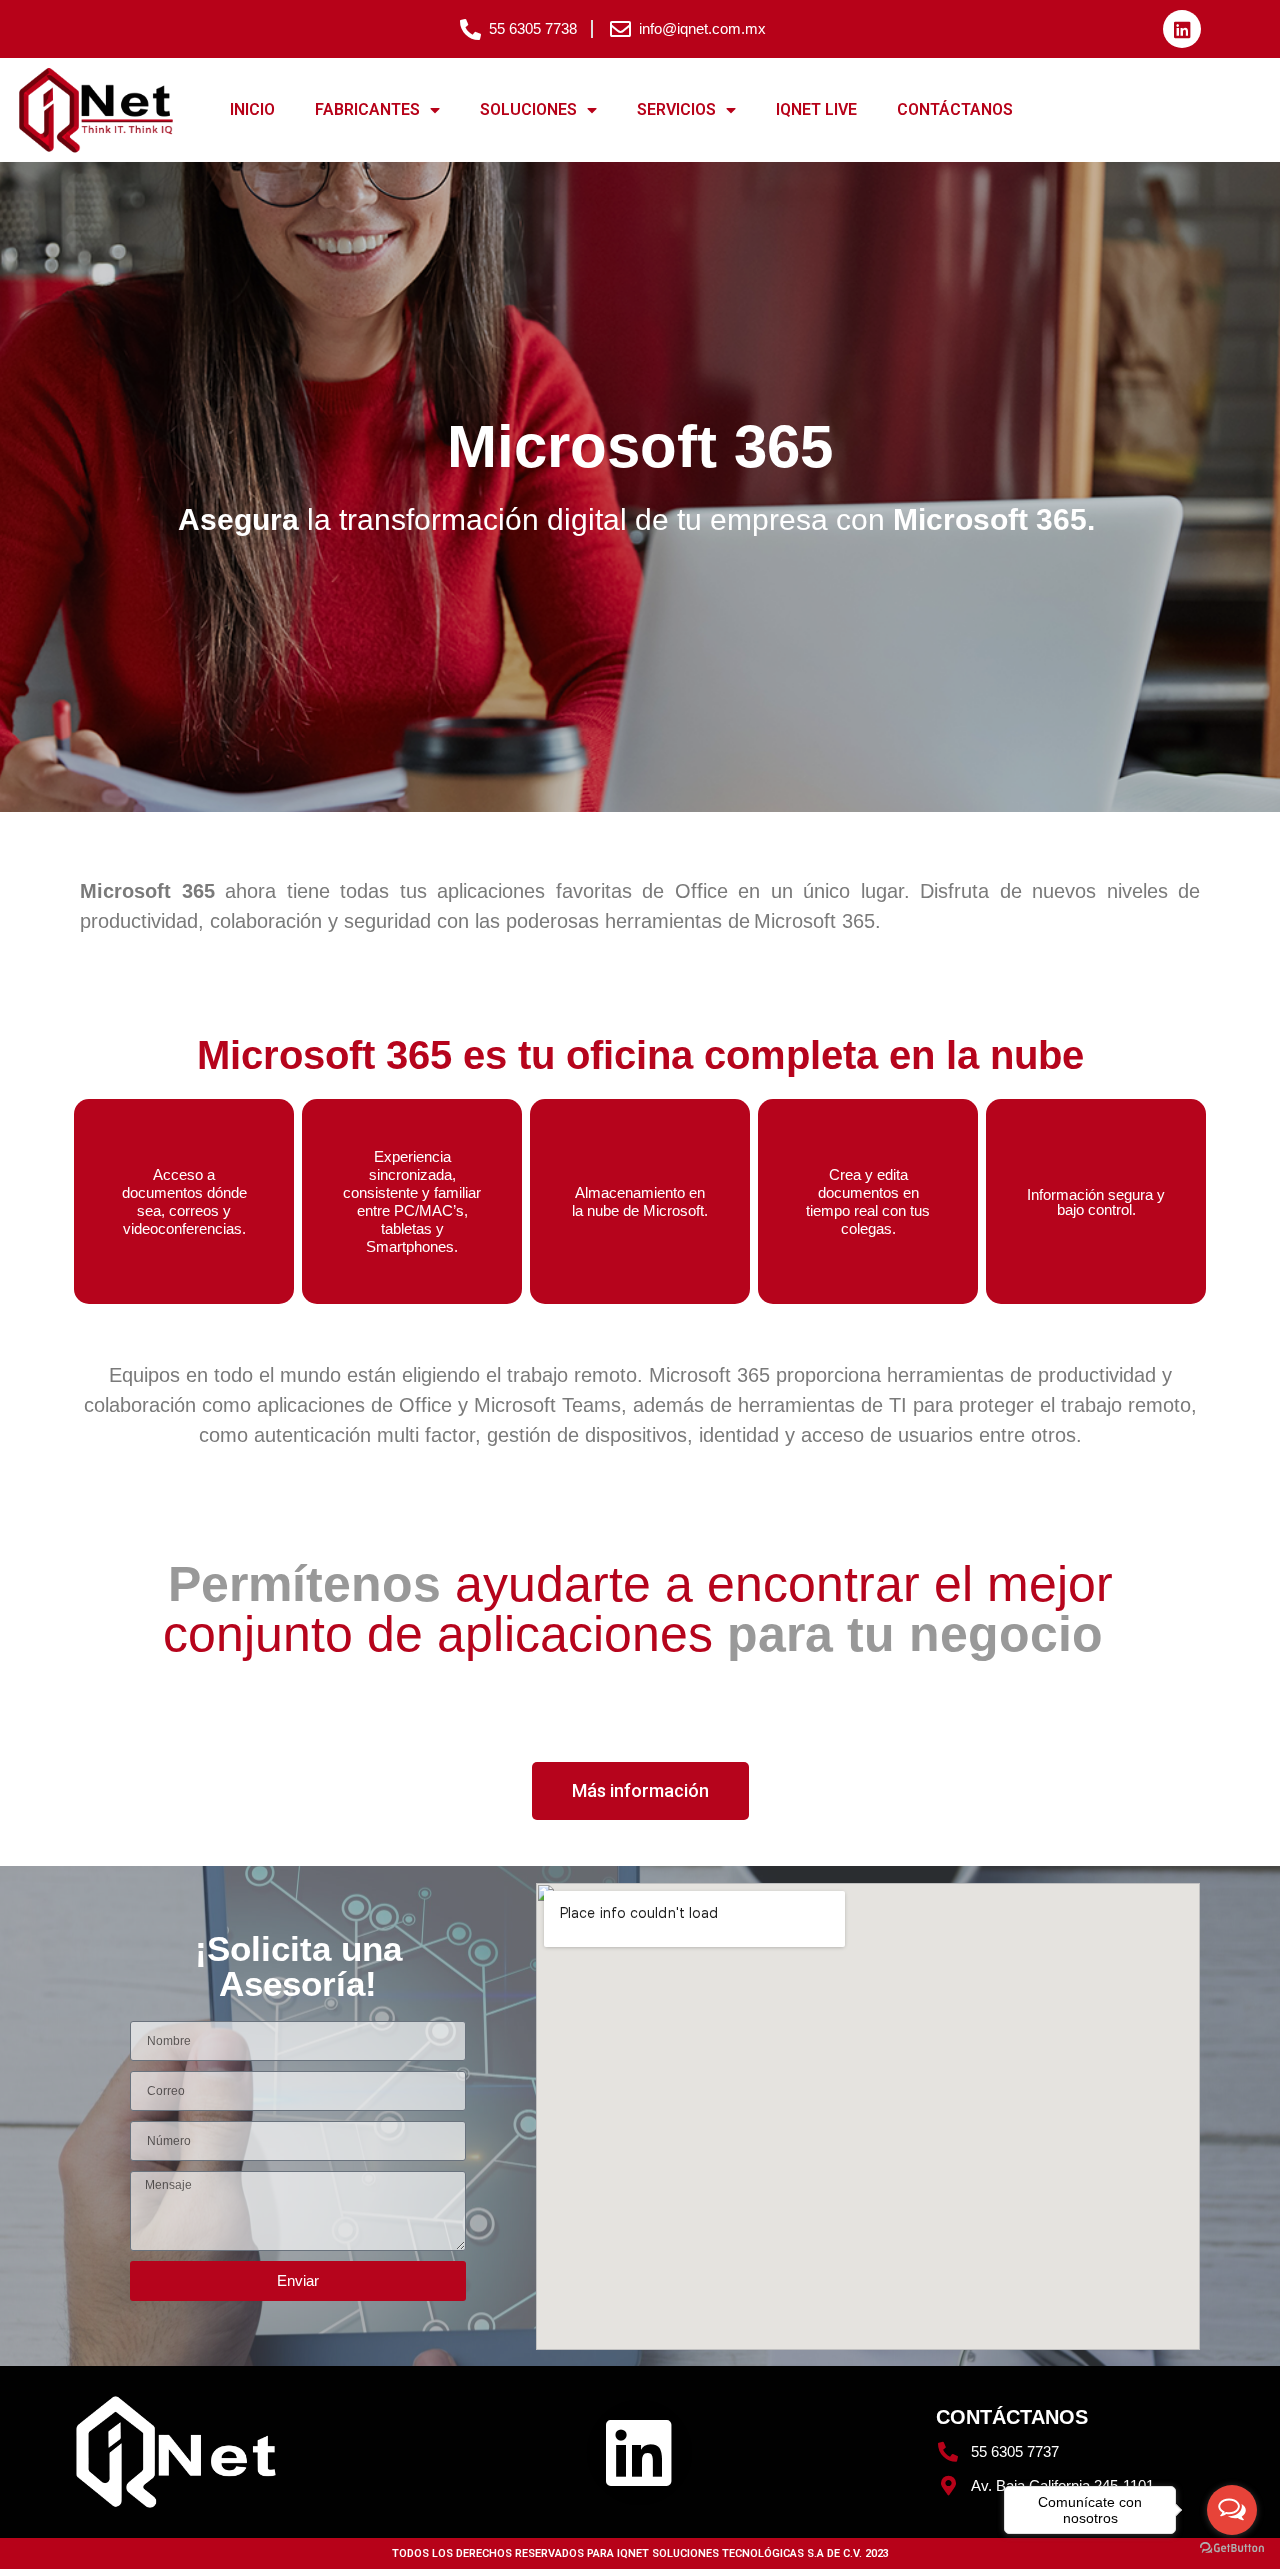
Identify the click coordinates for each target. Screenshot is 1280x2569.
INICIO (252, 109)
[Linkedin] (1182, 29)
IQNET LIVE (816, 109)
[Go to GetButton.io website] (1232, 2548)
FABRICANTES (367, 109)
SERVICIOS (676, 109)
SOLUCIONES (528, 109)
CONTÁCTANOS (955, 109)
